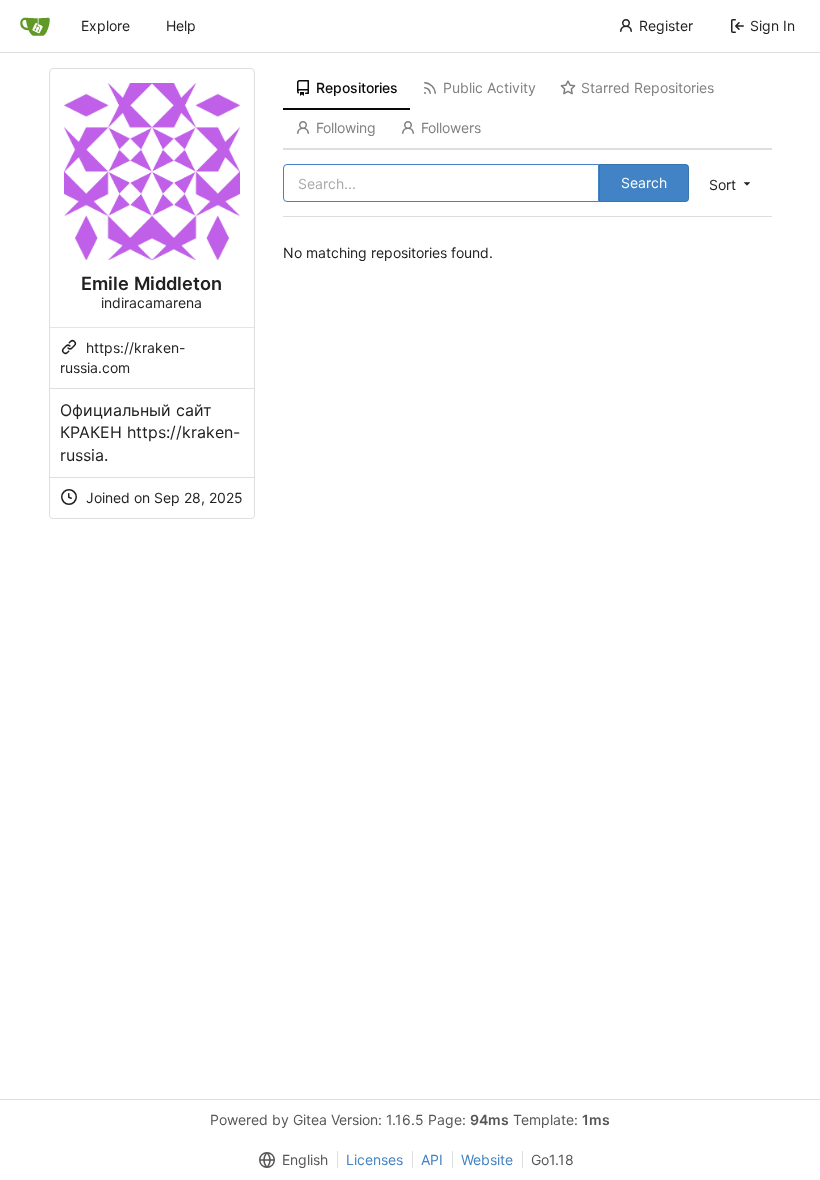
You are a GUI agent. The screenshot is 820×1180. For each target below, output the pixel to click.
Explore (105, 25)
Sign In (772, 25)
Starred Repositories (647, 87)
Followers (451, 127)
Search (644, 182)
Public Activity (489, 87)
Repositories (357, 87)
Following (346, 127)
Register (666, 25)
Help (181, 25)
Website (487, 1159)
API (432, 1159)
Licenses (374, 1159)
